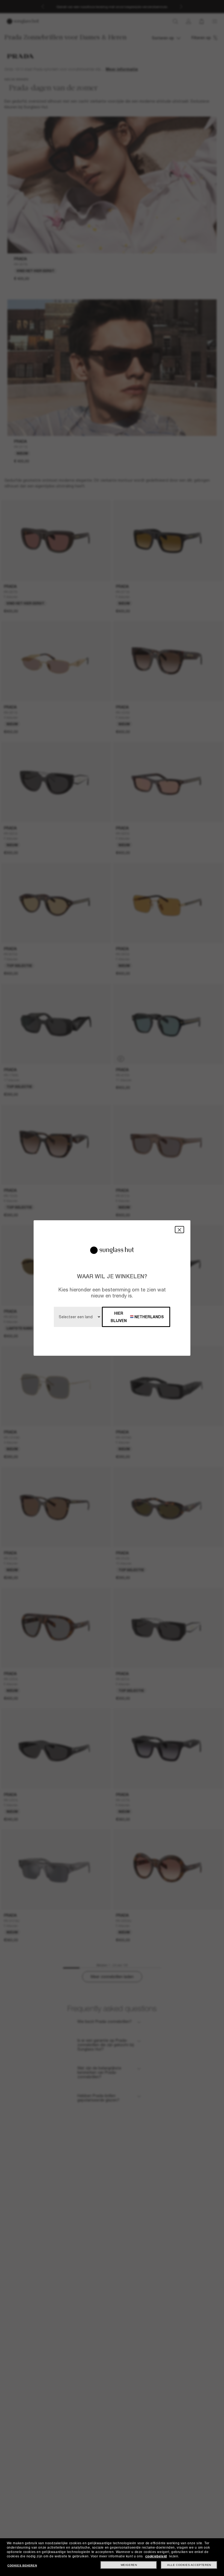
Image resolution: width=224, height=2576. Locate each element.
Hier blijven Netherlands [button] (137, 1317)
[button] (179, 1229)
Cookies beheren (22, 2565)
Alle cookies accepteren (189, 2565)
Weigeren (129, 2565)
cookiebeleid (156, 2556)
